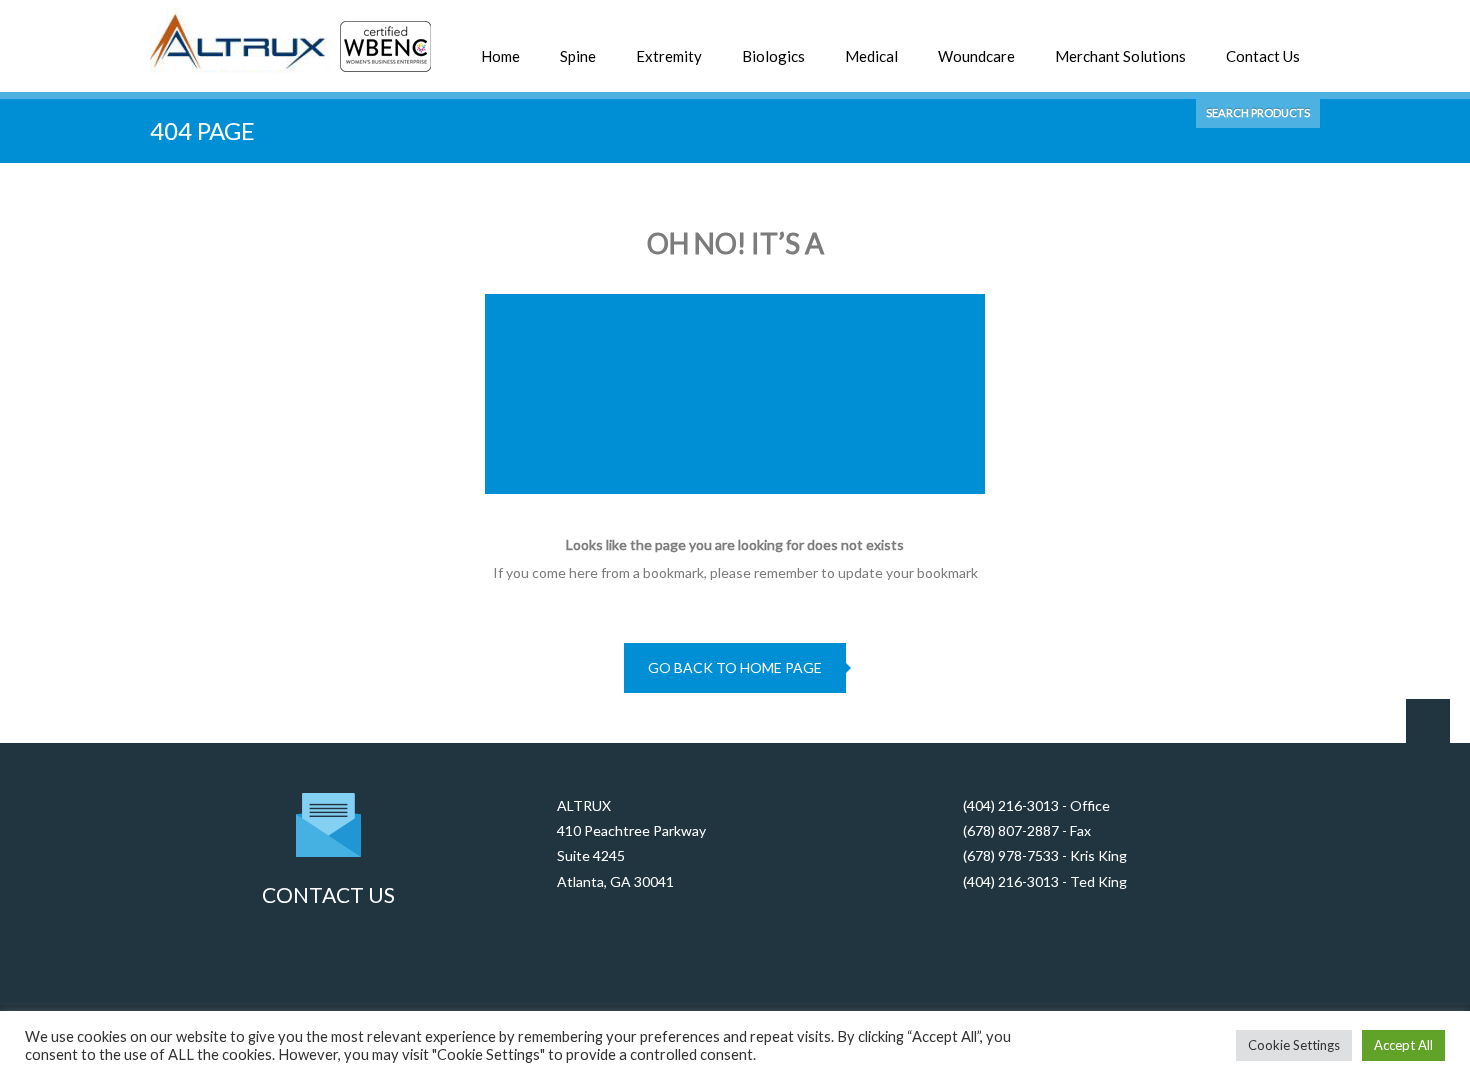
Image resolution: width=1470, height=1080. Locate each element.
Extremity (669, 56)
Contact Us (1263, 56)
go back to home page (735, 667)
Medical (871, 56)
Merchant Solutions (1120, 56)
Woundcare (976, 56)
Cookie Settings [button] (1294, 1045)
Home (500, 56)
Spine (578, 56)
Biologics (773, 56)
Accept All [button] (1403, 1045)
